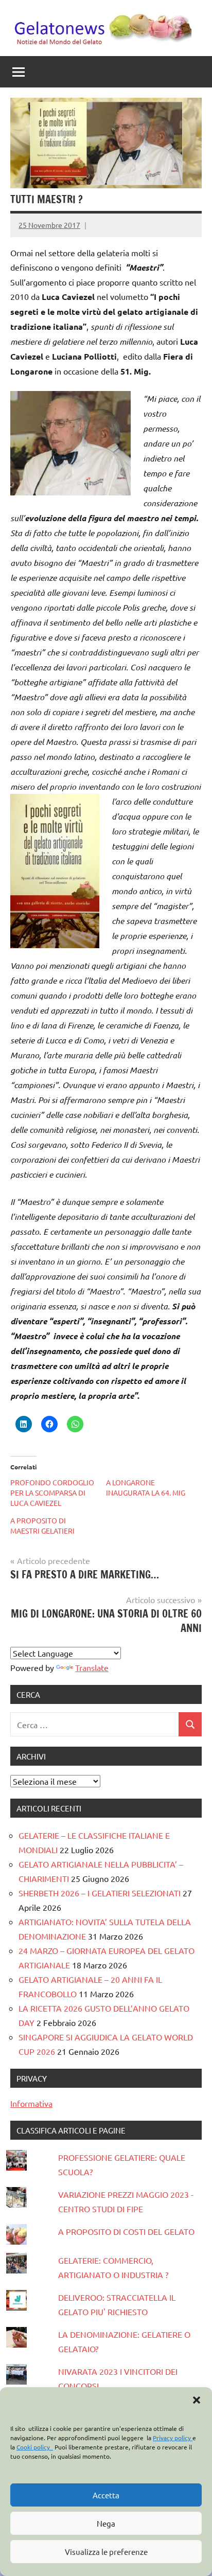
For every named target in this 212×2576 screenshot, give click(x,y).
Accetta (106, 2495)
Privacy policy (173, 2438)
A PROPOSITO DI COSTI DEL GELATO (126, 2231)
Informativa (31, 2103)
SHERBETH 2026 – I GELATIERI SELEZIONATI (100, 1893)
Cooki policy (35, 2447)
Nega (106, 2523)
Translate (92, 1667)
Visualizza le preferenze (106, 2552)
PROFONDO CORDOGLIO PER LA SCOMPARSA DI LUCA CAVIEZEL (52, 1493)
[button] (197, 2400)
